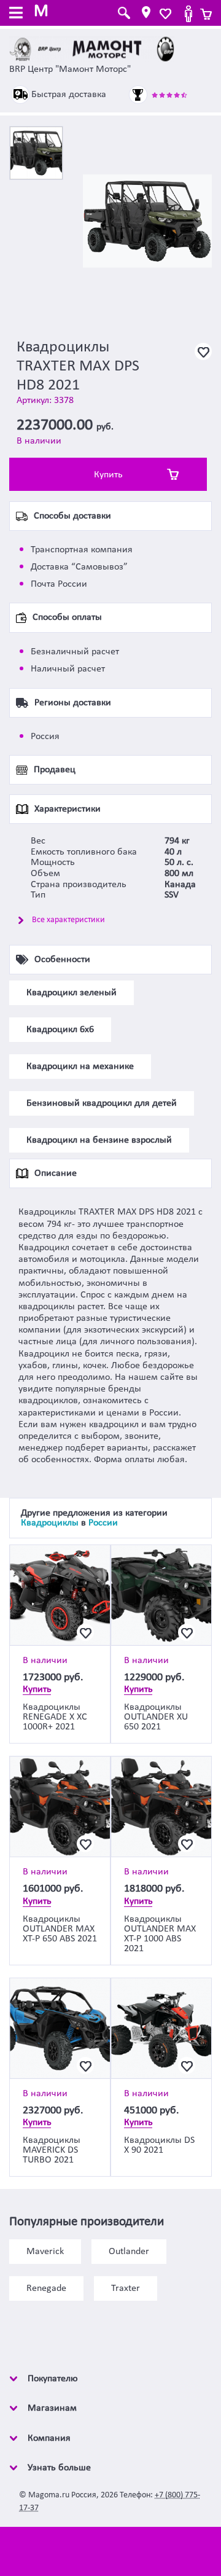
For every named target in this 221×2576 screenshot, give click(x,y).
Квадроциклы (50, 1523)
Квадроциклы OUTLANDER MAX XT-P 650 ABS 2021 (60, 1929)
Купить (108, 475)
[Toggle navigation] (16, 14)
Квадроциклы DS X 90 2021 (159, 2145)
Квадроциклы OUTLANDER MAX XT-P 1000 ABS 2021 (160, 1934)
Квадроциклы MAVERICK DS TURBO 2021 (52, 2150)
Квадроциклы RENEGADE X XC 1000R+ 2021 (55, 1717)
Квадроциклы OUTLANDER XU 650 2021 (156, 1717)
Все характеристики (68, 920)
